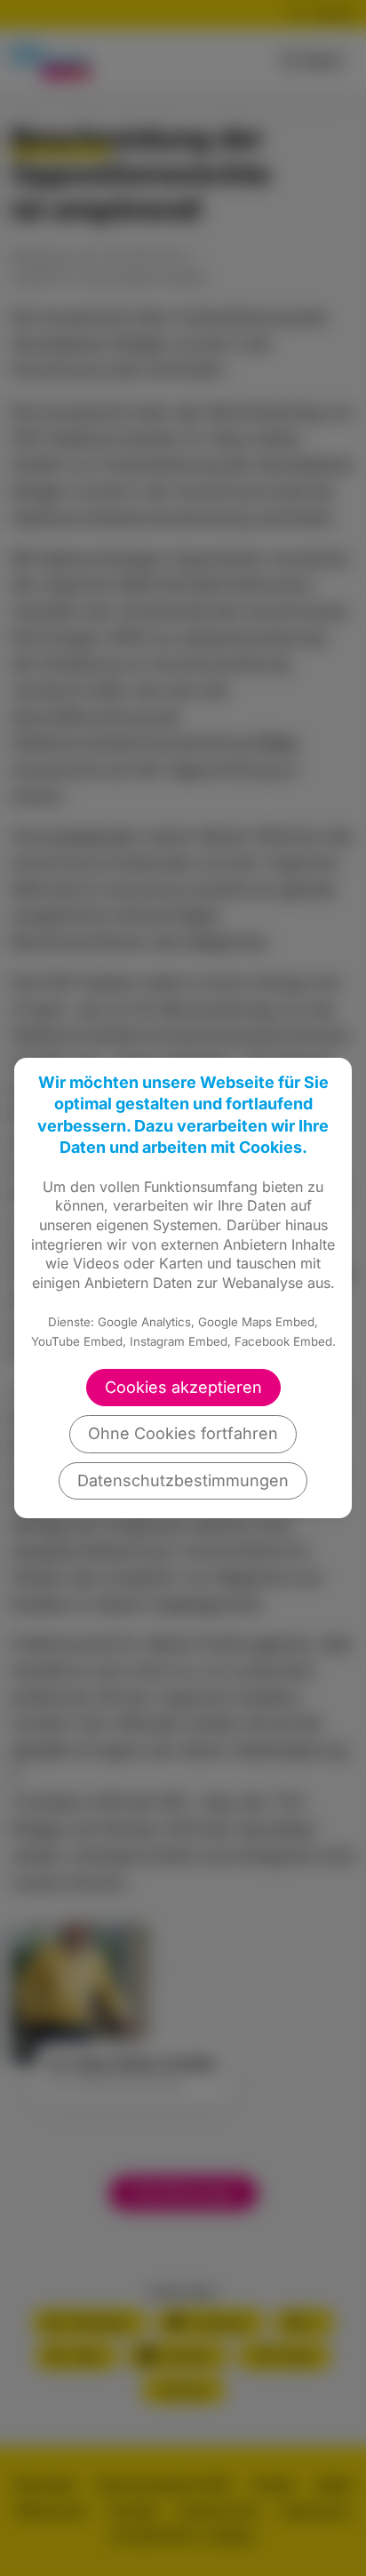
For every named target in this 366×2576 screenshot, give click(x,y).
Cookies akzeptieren (183, 1387)
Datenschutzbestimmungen (183, 1480)
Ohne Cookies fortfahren (183, 1433)
